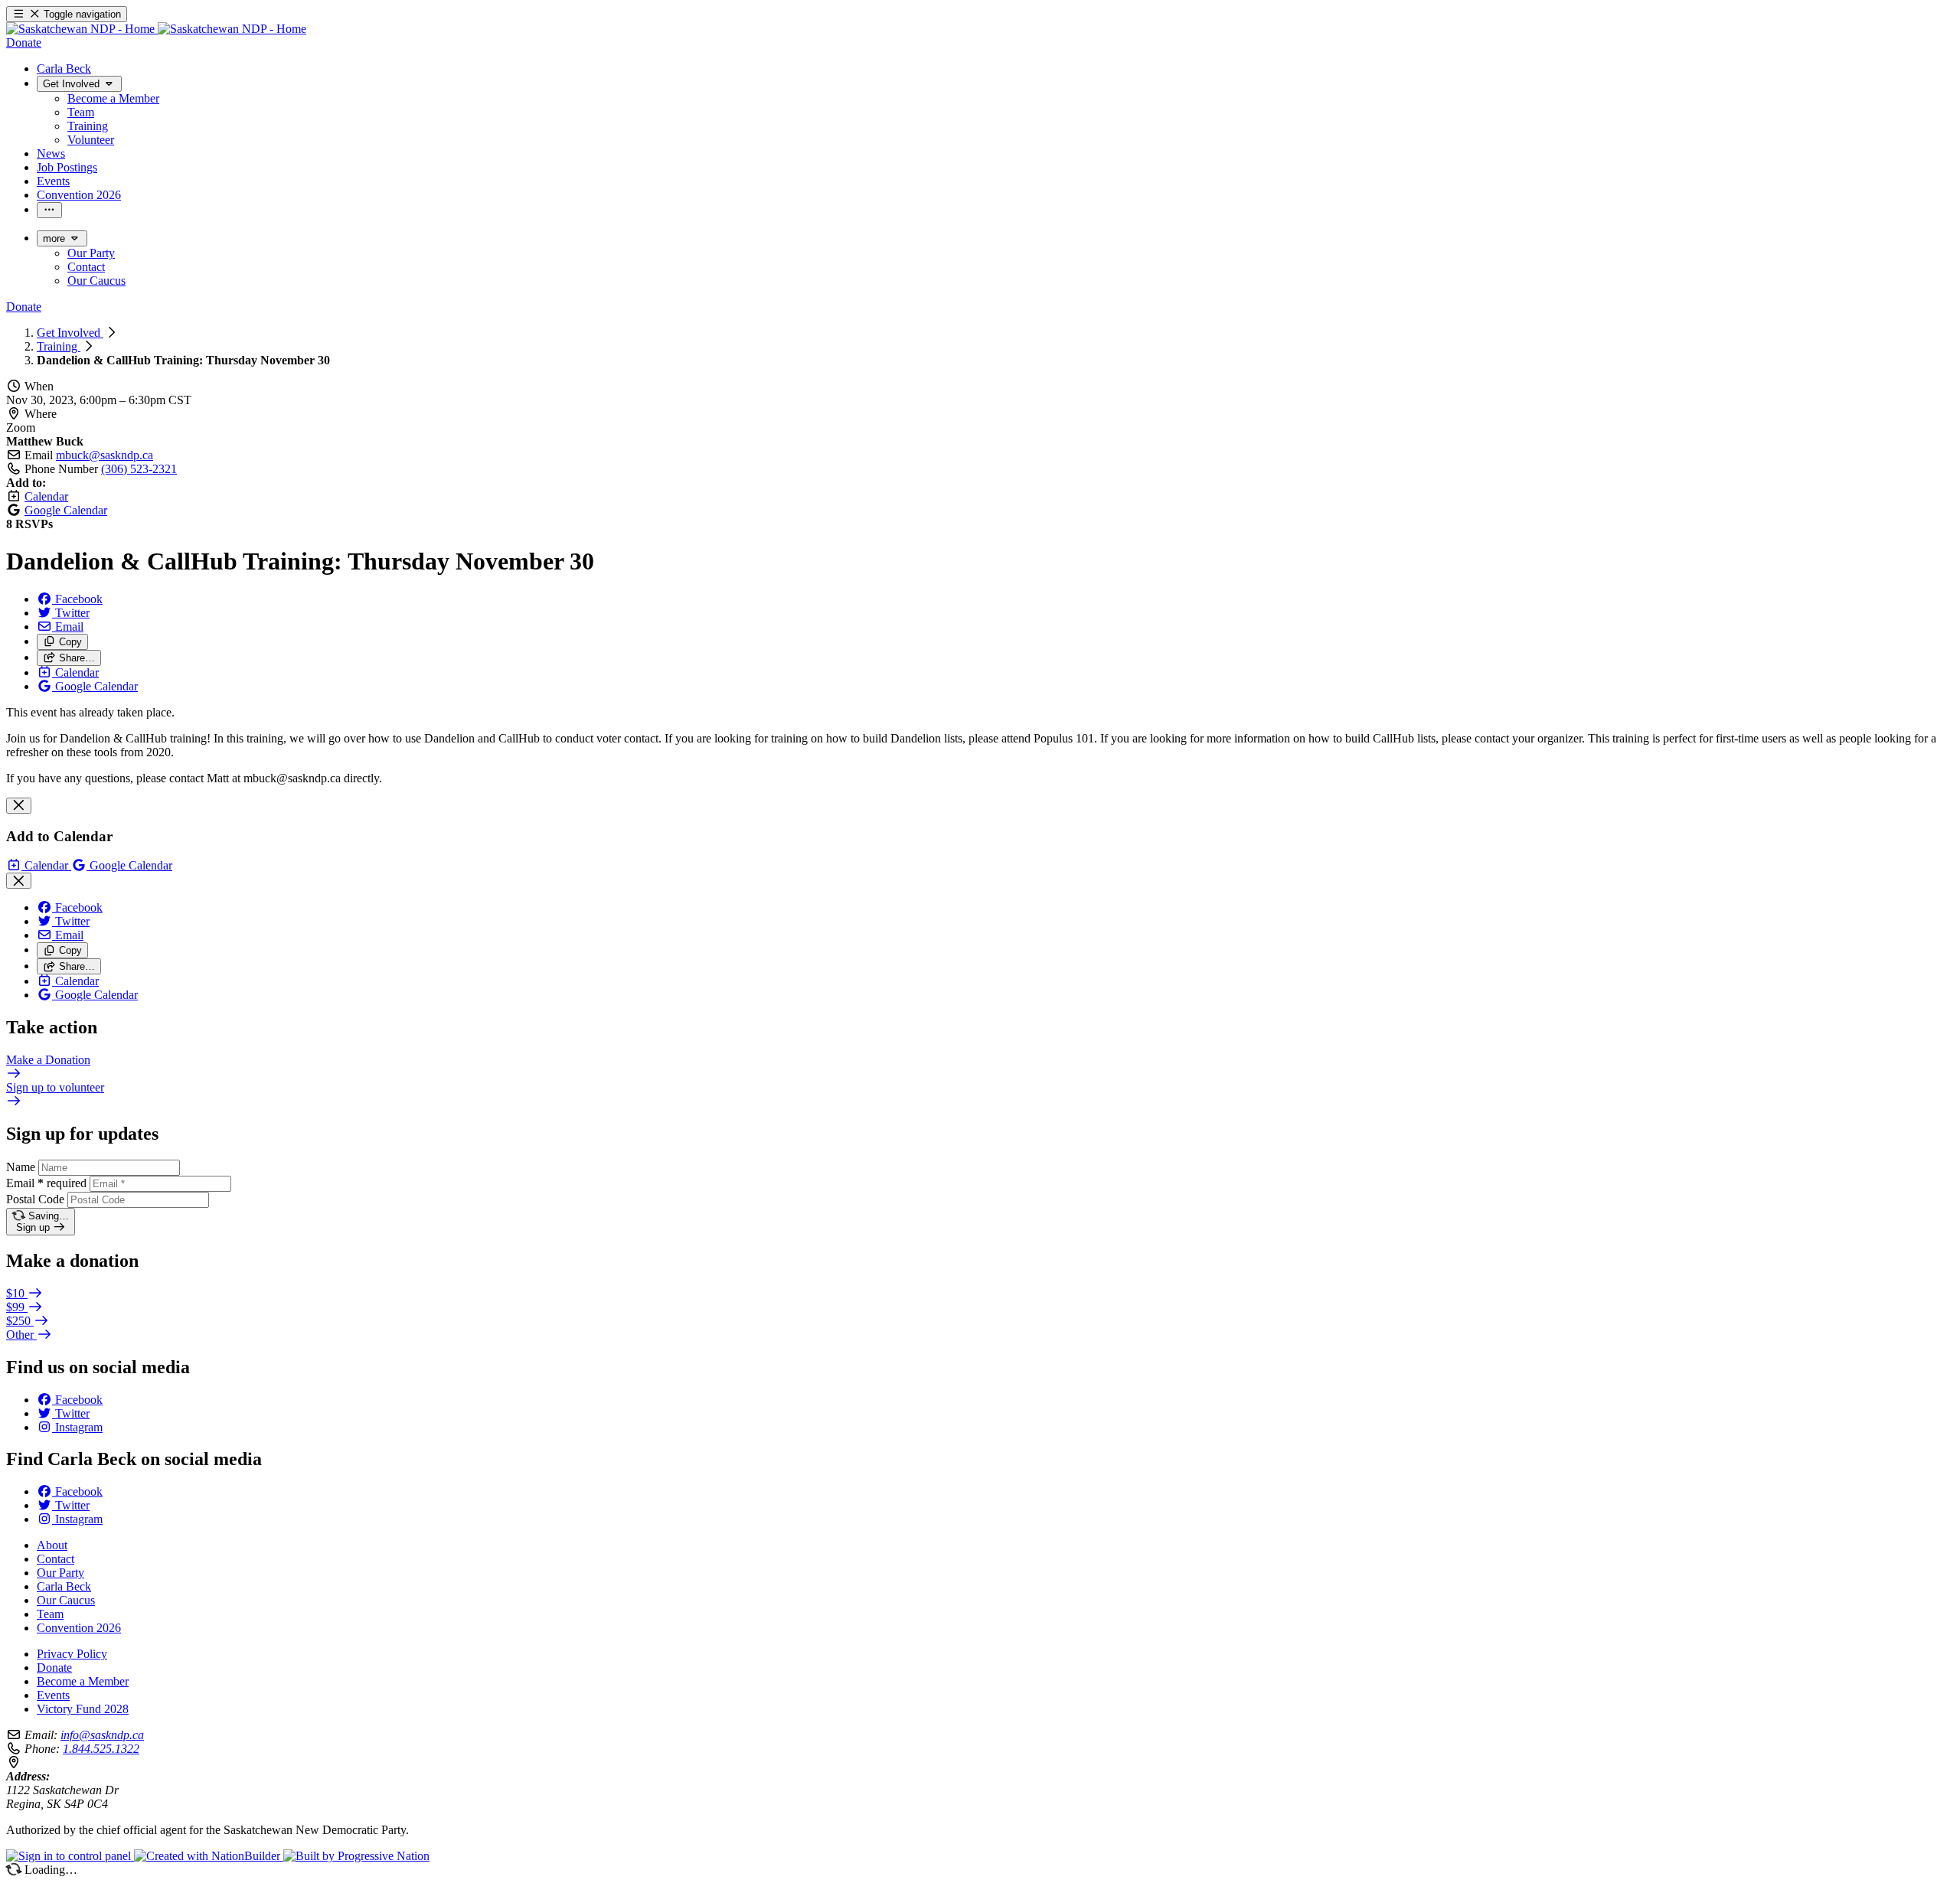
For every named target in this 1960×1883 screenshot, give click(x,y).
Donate (54, 1668)
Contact (56, 1559)
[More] (49, 210)
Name (21, 1167)
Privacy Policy (72, 1654)
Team (50, 1614)
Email (46, 1183)
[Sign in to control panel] (70, 1856)
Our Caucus (66, 1600)
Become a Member (83, 1681)
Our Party (60, 1573)
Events (53, 1695)
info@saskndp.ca (102, 1735)
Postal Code (35, 1199)
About (52, 1545)
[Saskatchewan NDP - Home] (156, 29)
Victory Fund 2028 (83, 1709)
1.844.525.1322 (101, 1749)
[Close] (19, 806)
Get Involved (70, 333)
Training (59, 346)
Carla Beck (64, 1586)
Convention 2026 (79, 1628)
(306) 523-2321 (139, 469)
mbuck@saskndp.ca (105, 455)
